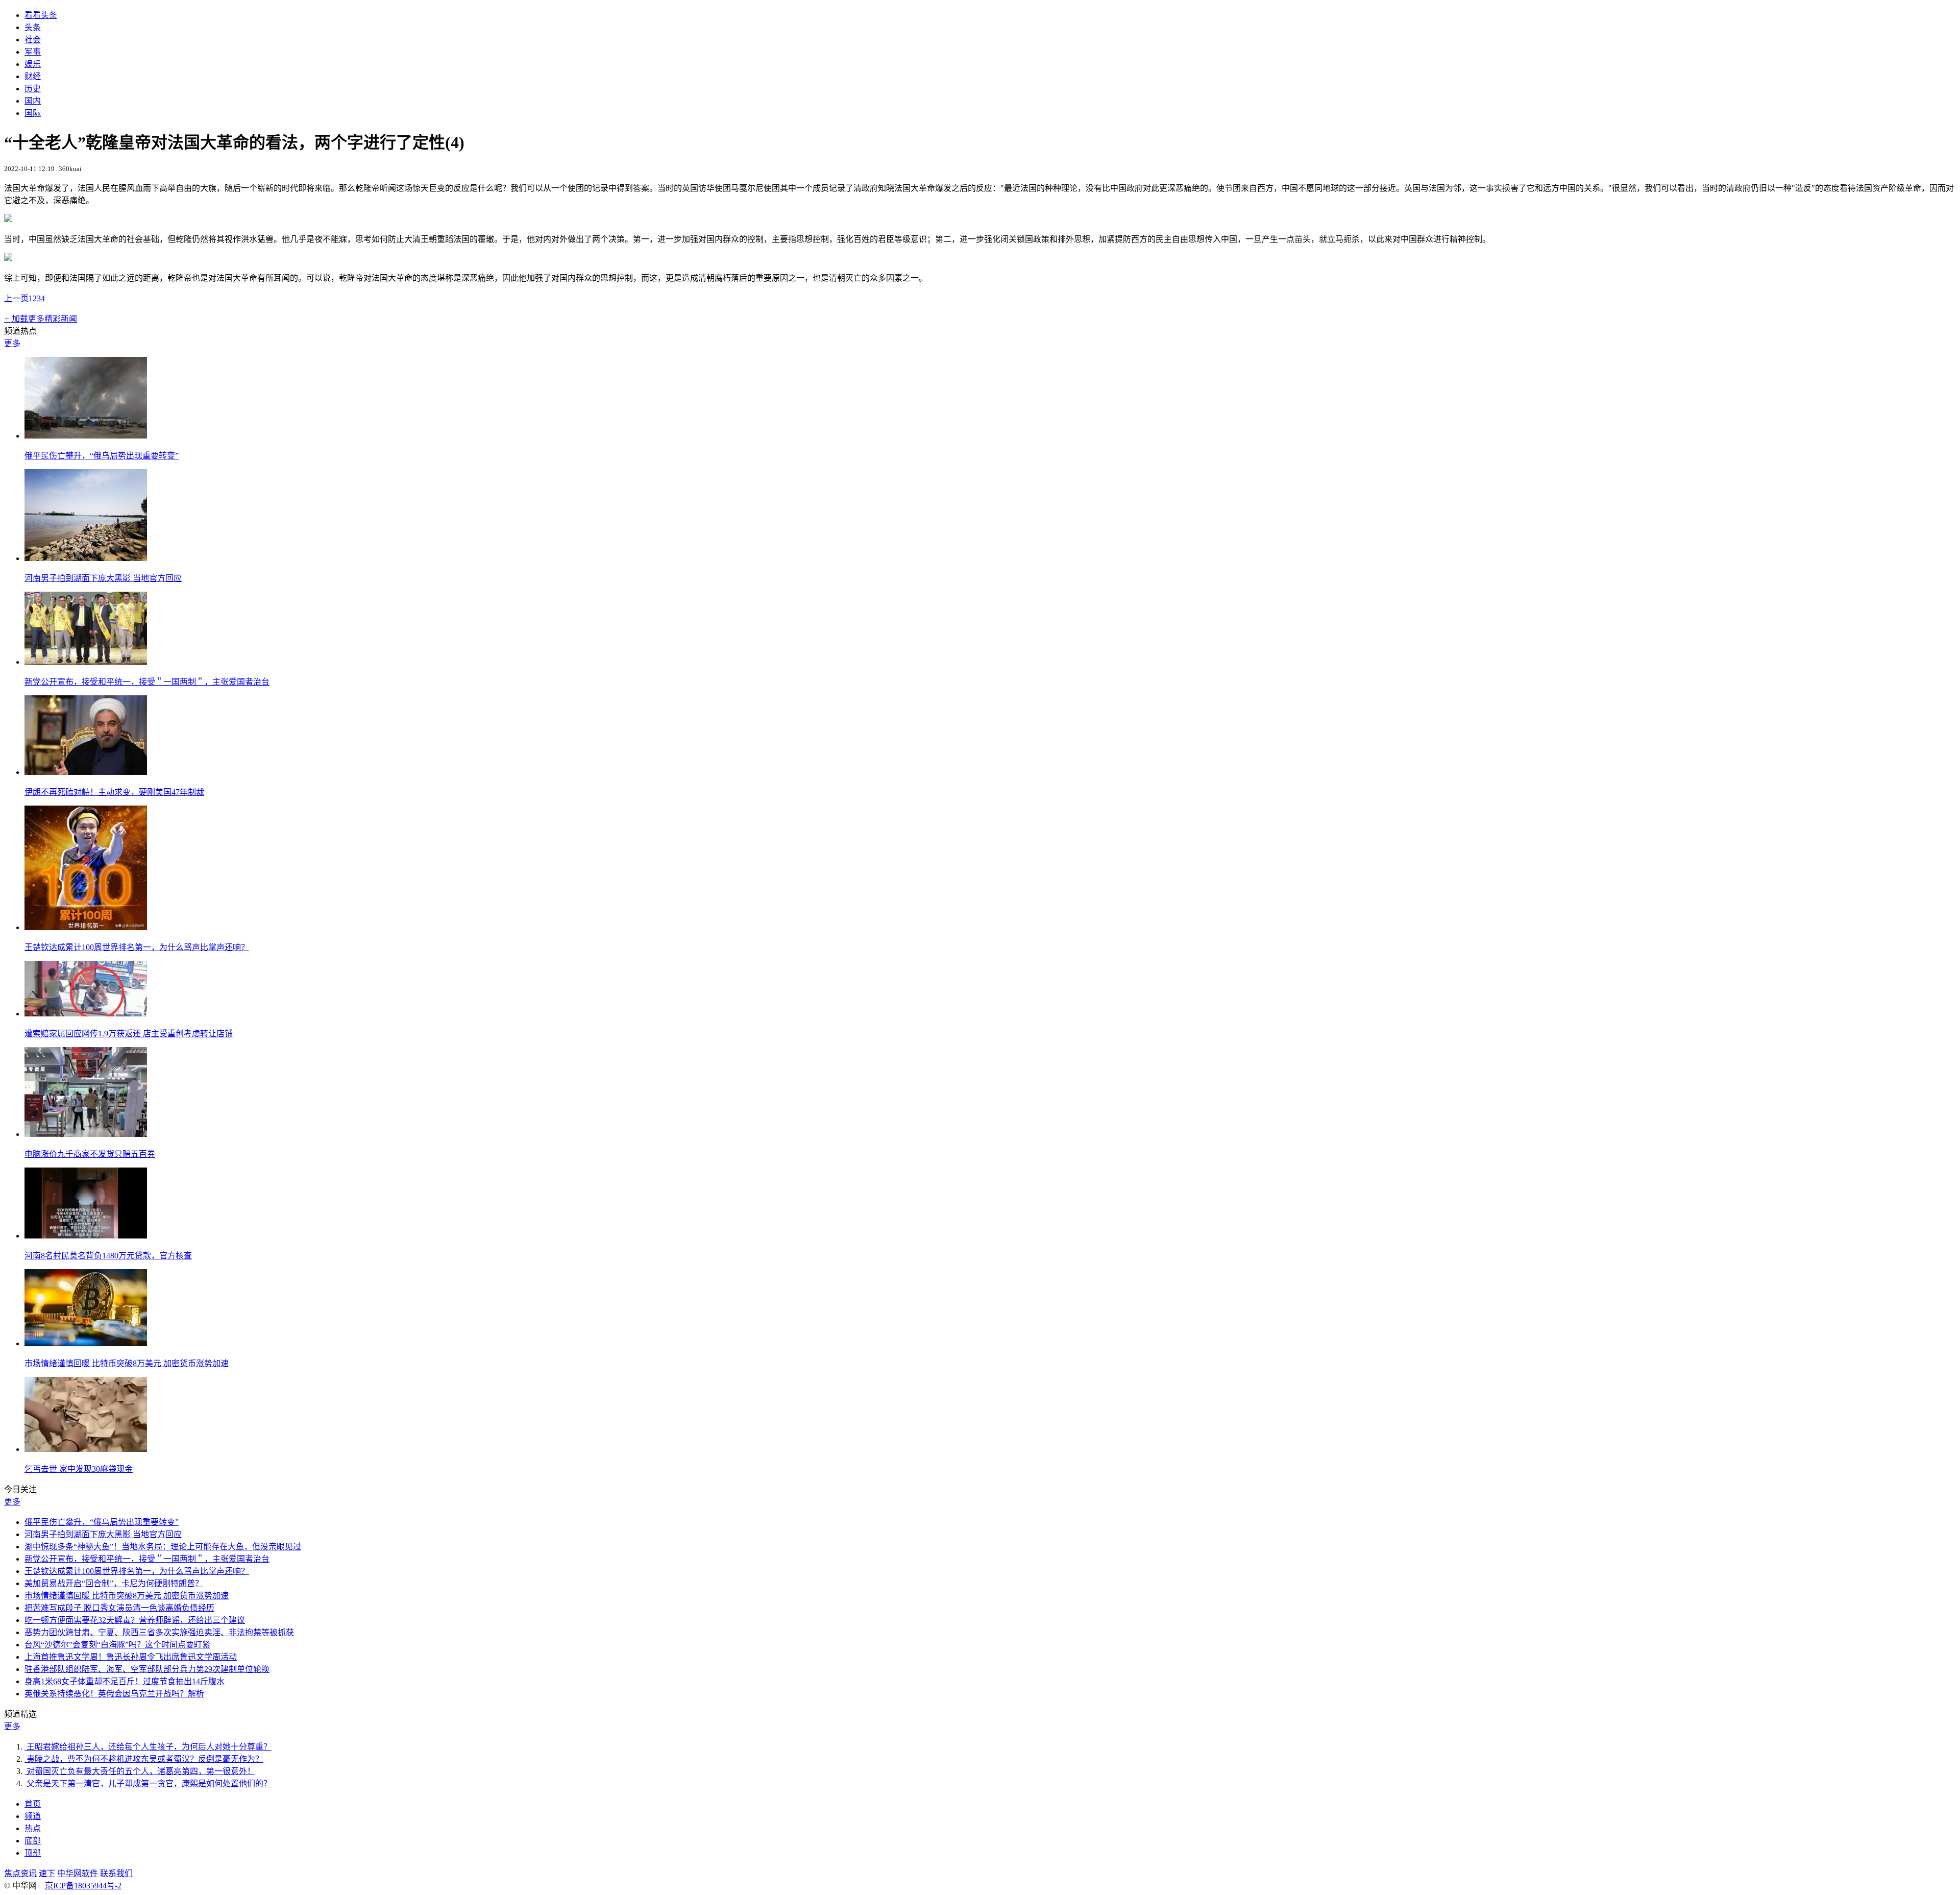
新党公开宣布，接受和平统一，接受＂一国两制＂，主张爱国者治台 (147, 682)
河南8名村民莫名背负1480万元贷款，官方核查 (108, 1256)
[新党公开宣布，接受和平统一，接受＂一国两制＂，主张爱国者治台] (86, 662)
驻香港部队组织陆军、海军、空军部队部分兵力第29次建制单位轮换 (147, 1669)
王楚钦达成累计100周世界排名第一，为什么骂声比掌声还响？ (137, 947)
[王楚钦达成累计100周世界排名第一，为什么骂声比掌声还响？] (86, 927)
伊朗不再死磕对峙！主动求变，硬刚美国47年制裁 (114, 792)
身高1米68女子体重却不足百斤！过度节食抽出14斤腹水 (125, 1681)
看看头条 (41, 15)
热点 (33, 1828)
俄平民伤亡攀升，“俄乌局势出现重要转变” (102, 456)
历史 (33, 89)
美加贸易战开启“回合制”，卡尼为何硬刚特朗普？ (114, 1583)
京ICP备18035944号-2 (83, 1886)
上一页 (16, 298)
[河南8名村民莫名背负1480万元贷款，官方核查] (86, 1236)
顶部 (33, 1853)
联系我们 (116, 1873)
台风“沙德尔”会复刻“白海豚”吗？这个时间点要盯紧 (117, 1645)
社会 (33, 40)
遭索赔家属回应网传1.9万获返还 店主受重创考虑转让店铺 (129, 1034)
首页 (33, 1804)
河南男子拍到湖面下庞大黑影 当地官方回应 (103, 578)
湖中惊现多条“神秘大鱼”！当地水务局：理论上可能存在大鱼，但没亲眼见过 (163, 1547)
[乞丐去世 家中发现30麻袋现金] (86, 1449)
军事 (33, 52)
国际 (33, 113)
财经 (33, 76)
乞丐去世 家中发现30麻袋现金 (79, 1469)
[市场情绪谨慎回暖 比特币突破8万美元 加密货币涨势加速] (86, 1343)
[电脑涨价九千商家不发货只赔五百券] (86, 1134)
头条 (33, 27)
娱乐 (33, 64)
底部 (33, 1841)
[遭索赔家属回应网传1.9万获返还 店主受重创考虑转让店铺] (86, 1014)
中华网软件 (78, 1873)
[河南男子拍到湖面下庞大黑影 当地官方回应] (86, 558)
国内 (33, 101)
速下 (47, 1873)
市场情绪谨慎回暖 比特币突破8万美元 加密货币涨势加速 (127, 1363)
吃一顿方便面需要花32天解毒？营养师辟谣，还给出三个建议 (135, 1620)
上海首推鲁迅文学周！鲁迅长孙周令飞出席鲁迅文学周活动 (131, 1657)
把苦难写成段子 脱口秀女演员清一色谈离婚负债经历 (119, 1608)
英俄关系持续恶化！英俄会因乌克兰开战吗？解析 (114, 1694)
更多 (12, 343)
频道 (33, 1816)
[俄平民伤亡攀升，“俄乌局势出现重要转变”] (86, 436)
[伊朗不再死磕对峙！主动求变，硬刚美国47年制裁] (86, 772)
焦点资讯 (20, 1873)
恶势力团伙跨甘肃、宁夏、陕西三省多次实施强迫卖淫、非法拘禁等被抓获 (159, 1632)
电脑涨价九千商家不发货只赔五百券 (90, 1154)
